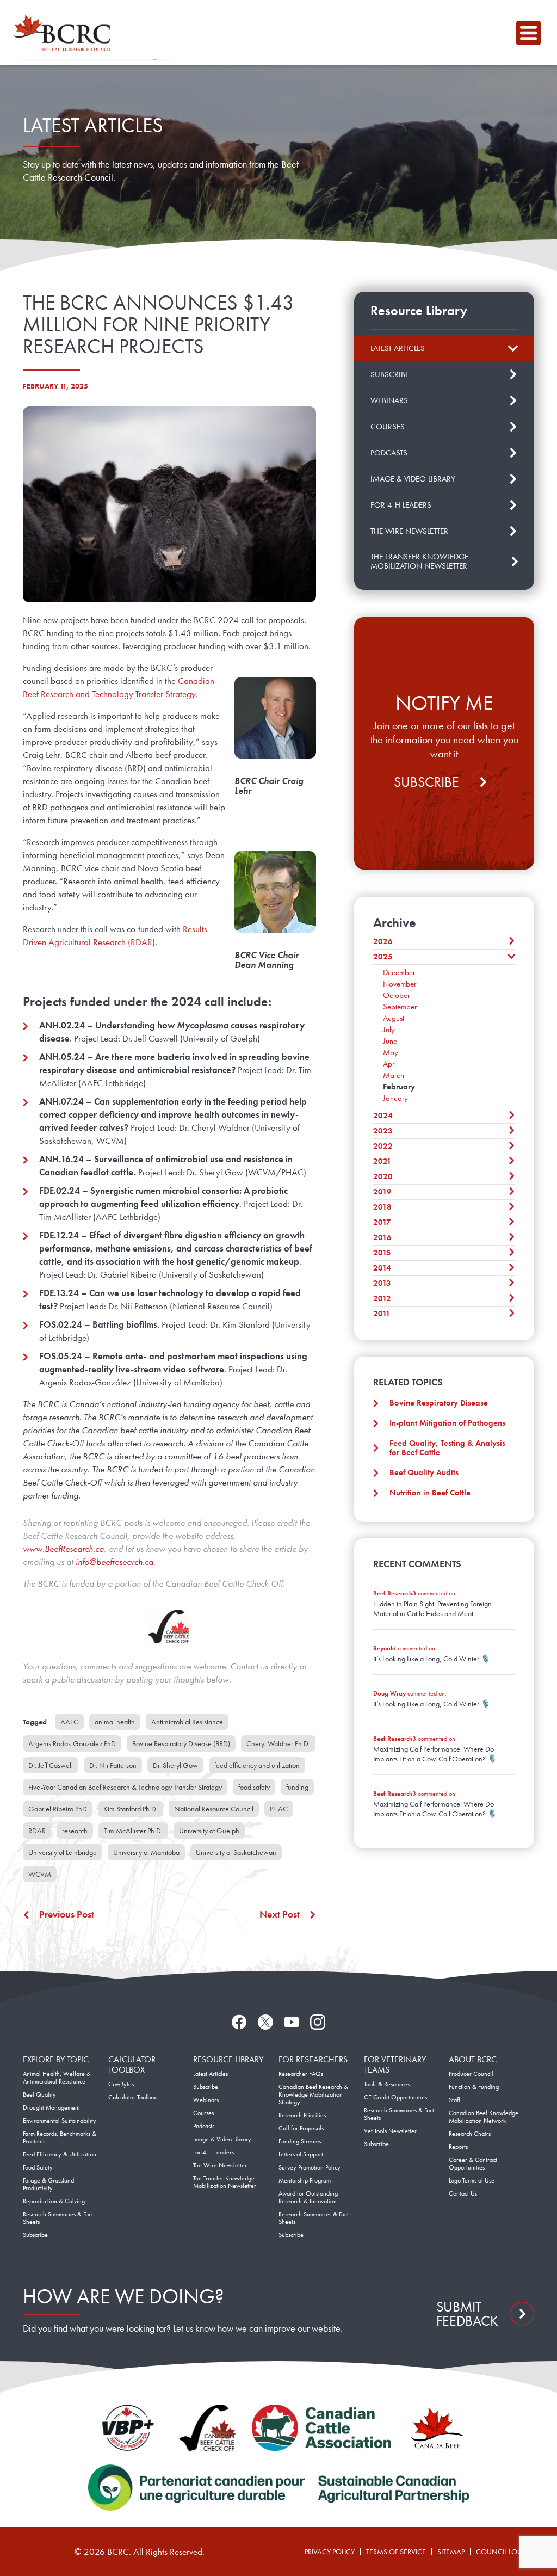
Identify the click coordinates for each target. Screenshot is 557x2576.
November (400, 984)
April (390, 1064)
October (396, 995)
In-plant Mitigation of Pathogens (447, 1423)
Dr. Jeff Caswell (51, 1765)
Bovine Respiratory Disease (439, 1403)
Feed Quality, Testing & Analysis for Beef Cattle (447, 1448)
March (394, 1075)
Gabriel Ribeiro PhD (58, 1809)
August (394, 1018)
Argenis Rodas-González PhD (72, 1743)
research (75, 1831)
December (399, 972)
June (390, 1041)
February (399, 1087)
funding (297, 1787)
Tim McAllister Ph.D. (133, 1831)
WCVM (40, 1874)
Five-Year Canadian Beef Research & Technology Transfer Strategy (125, 1787)
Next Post (280, 1914)
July (389, 1030)
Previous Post (67, 1914)
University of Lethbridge (63, 1852)
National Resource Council (214, 1809)
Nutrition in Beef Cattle (430, 1493)
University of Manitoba (146, 1852)
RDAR (37, 1831)
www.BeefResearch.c (61, 1549)
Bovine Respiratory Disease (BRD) (181, 1743)
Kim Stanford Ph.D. (131, 1809)
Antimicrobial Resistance (187, 1722)
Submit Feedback (467, 2314)
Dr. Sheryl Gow (175, 1765)
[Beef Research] (65, 33)
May (391, 1052)
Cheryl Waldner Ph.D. (278, 1743)
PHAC (279, 1809)
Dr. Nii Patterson (113, 1765)
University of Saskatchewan (236, 1852)
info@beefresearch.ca (115, 1562)
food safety (254, 1787)
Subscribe (426, 782)
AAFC (69, 1722)
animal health (115, 1722)
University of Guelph (209, 1831)
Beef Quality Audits (424, 1472)
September (400, 1007)
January (395, 1098)
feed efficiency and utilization (257, 1765)
